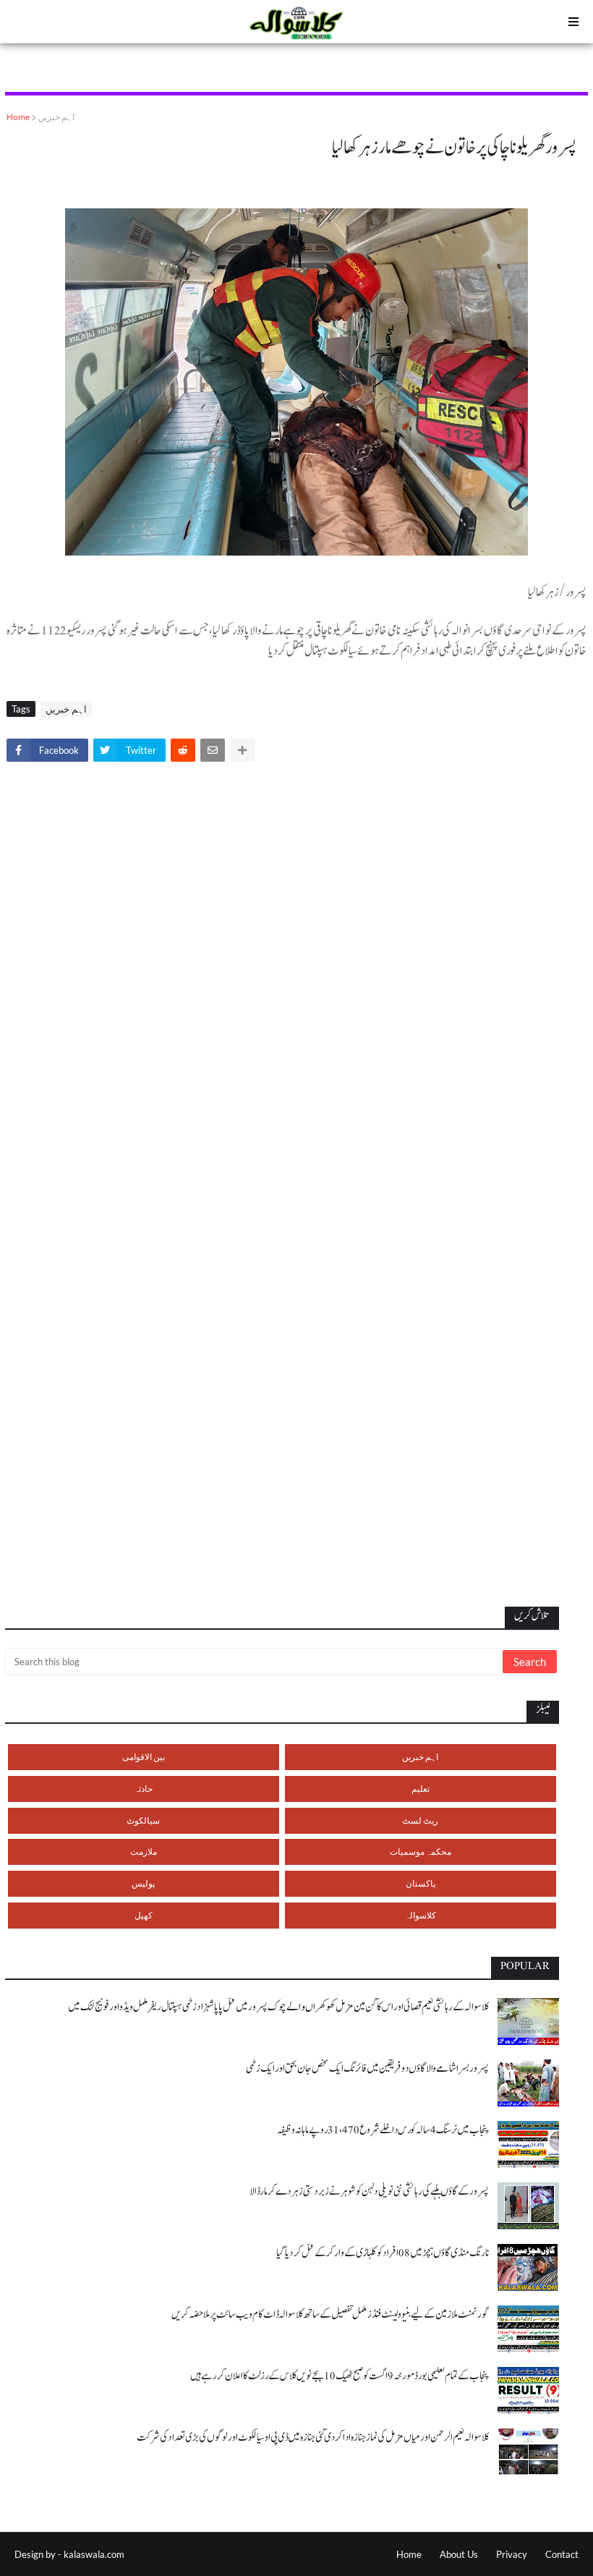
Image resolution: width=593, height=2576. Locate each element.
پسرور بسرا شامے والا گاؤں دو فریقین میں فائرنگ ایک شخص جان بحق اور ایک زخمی (367, 2069)
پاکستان (421, 1883)
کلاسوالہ (421, 1915)
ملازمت (144, 1852)
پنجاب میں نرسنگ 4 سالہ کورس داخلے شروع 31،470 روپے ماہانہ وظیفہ (383, 2130)
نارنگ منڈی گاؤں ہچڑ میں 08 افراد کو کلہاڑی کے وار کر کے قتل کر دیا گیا (383, 2253)
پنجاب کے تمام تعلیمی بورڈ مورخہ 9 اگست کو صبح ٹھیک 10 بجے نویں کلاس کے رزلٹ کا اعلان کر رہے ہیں (340, 2376)
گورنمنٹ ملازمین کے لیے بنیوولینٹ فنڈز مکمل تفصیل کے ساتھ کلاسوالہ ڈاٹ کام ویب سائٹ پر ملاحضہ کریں (330, 2314)
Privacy (512, 2554)
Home (18, 117)
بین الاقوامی (144, 1757)
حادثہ (143, 1789)
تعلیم (421, 1789)
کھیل (144, 1915)
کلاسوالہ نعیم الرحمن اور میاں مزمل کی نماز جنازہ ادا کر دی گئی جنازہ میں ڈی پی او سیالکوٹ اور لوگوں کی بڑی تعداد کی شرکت (313, 2437)
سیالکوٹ (143, 1820)
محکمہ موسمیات (421, 1852)
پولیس (143, 1883)
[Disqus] (296, 974)
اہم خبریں (56, 117)
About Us (459, 2554)
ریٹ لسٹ (420, 1820)
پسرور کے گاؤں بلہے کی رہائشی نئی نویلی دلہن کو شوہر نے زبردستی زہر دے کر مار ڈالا (369, 2192)
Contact (562, 2554)
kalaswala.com (94, 2554)
